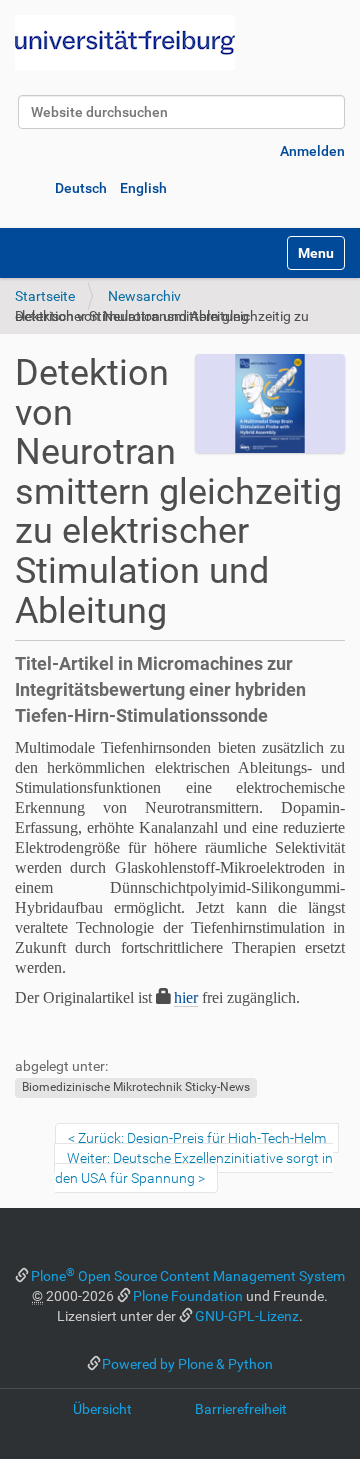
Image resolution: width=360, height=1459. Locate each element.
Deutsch (81, 188)
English (143, 188)
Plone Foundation (188, 1296)
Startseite (45, 296)
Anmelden (312, 151)
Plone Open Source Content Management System (188, 1276)
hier (186, 997)
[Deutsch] (125, 42)
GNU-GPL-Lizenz (247, 1316)
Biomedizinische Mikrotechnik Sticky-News (136, 1087)
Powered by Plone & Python (187, 1364)
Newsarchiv (144, 296)
